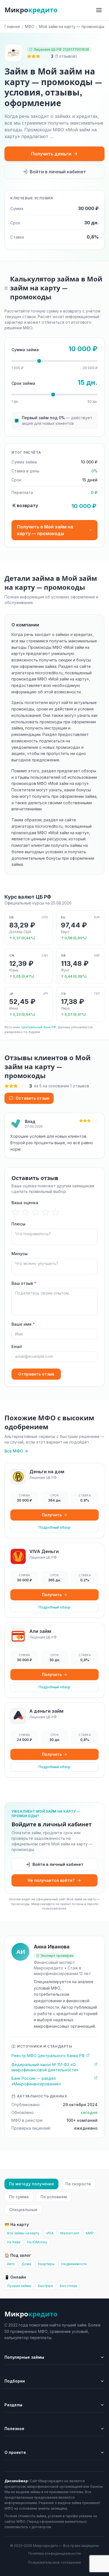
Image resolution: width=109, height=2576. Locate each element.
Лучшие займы (19, 2286)
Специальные (23, 2210)
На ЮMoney (37, 2242)
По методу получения (31, 2184)
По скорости (78, 2184)
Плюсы (18, 1224)
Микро (31, 10)
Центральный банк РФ (39, 1027)
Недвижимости (74, 2264)
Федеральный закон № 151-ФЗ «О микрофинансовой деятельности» (45, 2067)
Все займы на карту (23, 2233)
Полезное (14, 2429)
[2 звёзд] (26, 1212)
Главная (12, 26)
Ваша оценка (25, 1203)
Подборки (15, 2381)
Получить (52, 1515)
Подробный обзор (54, 1527)
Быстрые (46, 2286)
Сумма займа (25, 350)
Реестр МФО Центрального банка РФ (48, 2056)
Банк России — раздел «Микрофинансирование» (36, 2081)
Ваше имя (23, 1324)
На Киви (14, 2242)
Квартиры (46, 2264)
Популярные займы (24, 2357)
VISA (50, 2233)
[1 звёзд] (16, 1212)
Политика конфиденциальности (54, 2553)
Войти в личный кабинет (58, 172)
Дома (26, 2264)
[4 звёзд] (46, 1212)
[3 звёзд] (36, 1212)
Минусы (20, 1254)
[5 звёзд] (56, 1212)
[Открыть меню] (99, 10)
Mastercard (70, 2233)
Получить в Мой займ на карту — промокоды (45, 530)
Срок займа (23, 383)
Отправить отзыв (36, 1374)
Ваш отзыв (24, 1283)
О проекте (15, 2452)
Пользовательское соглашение (54, 2562)
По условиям (54, 2197)
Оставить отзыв (32, 1098)
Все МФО (14, 1451)
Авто (11, 2264)
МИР (90, 2233)
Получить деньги (51, 154)
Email (17, 1347)
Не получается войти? (51, 1880)
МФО (30, 26)
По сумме (19, 2197)
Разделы (13, 2405)
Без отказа (68, 2286)
